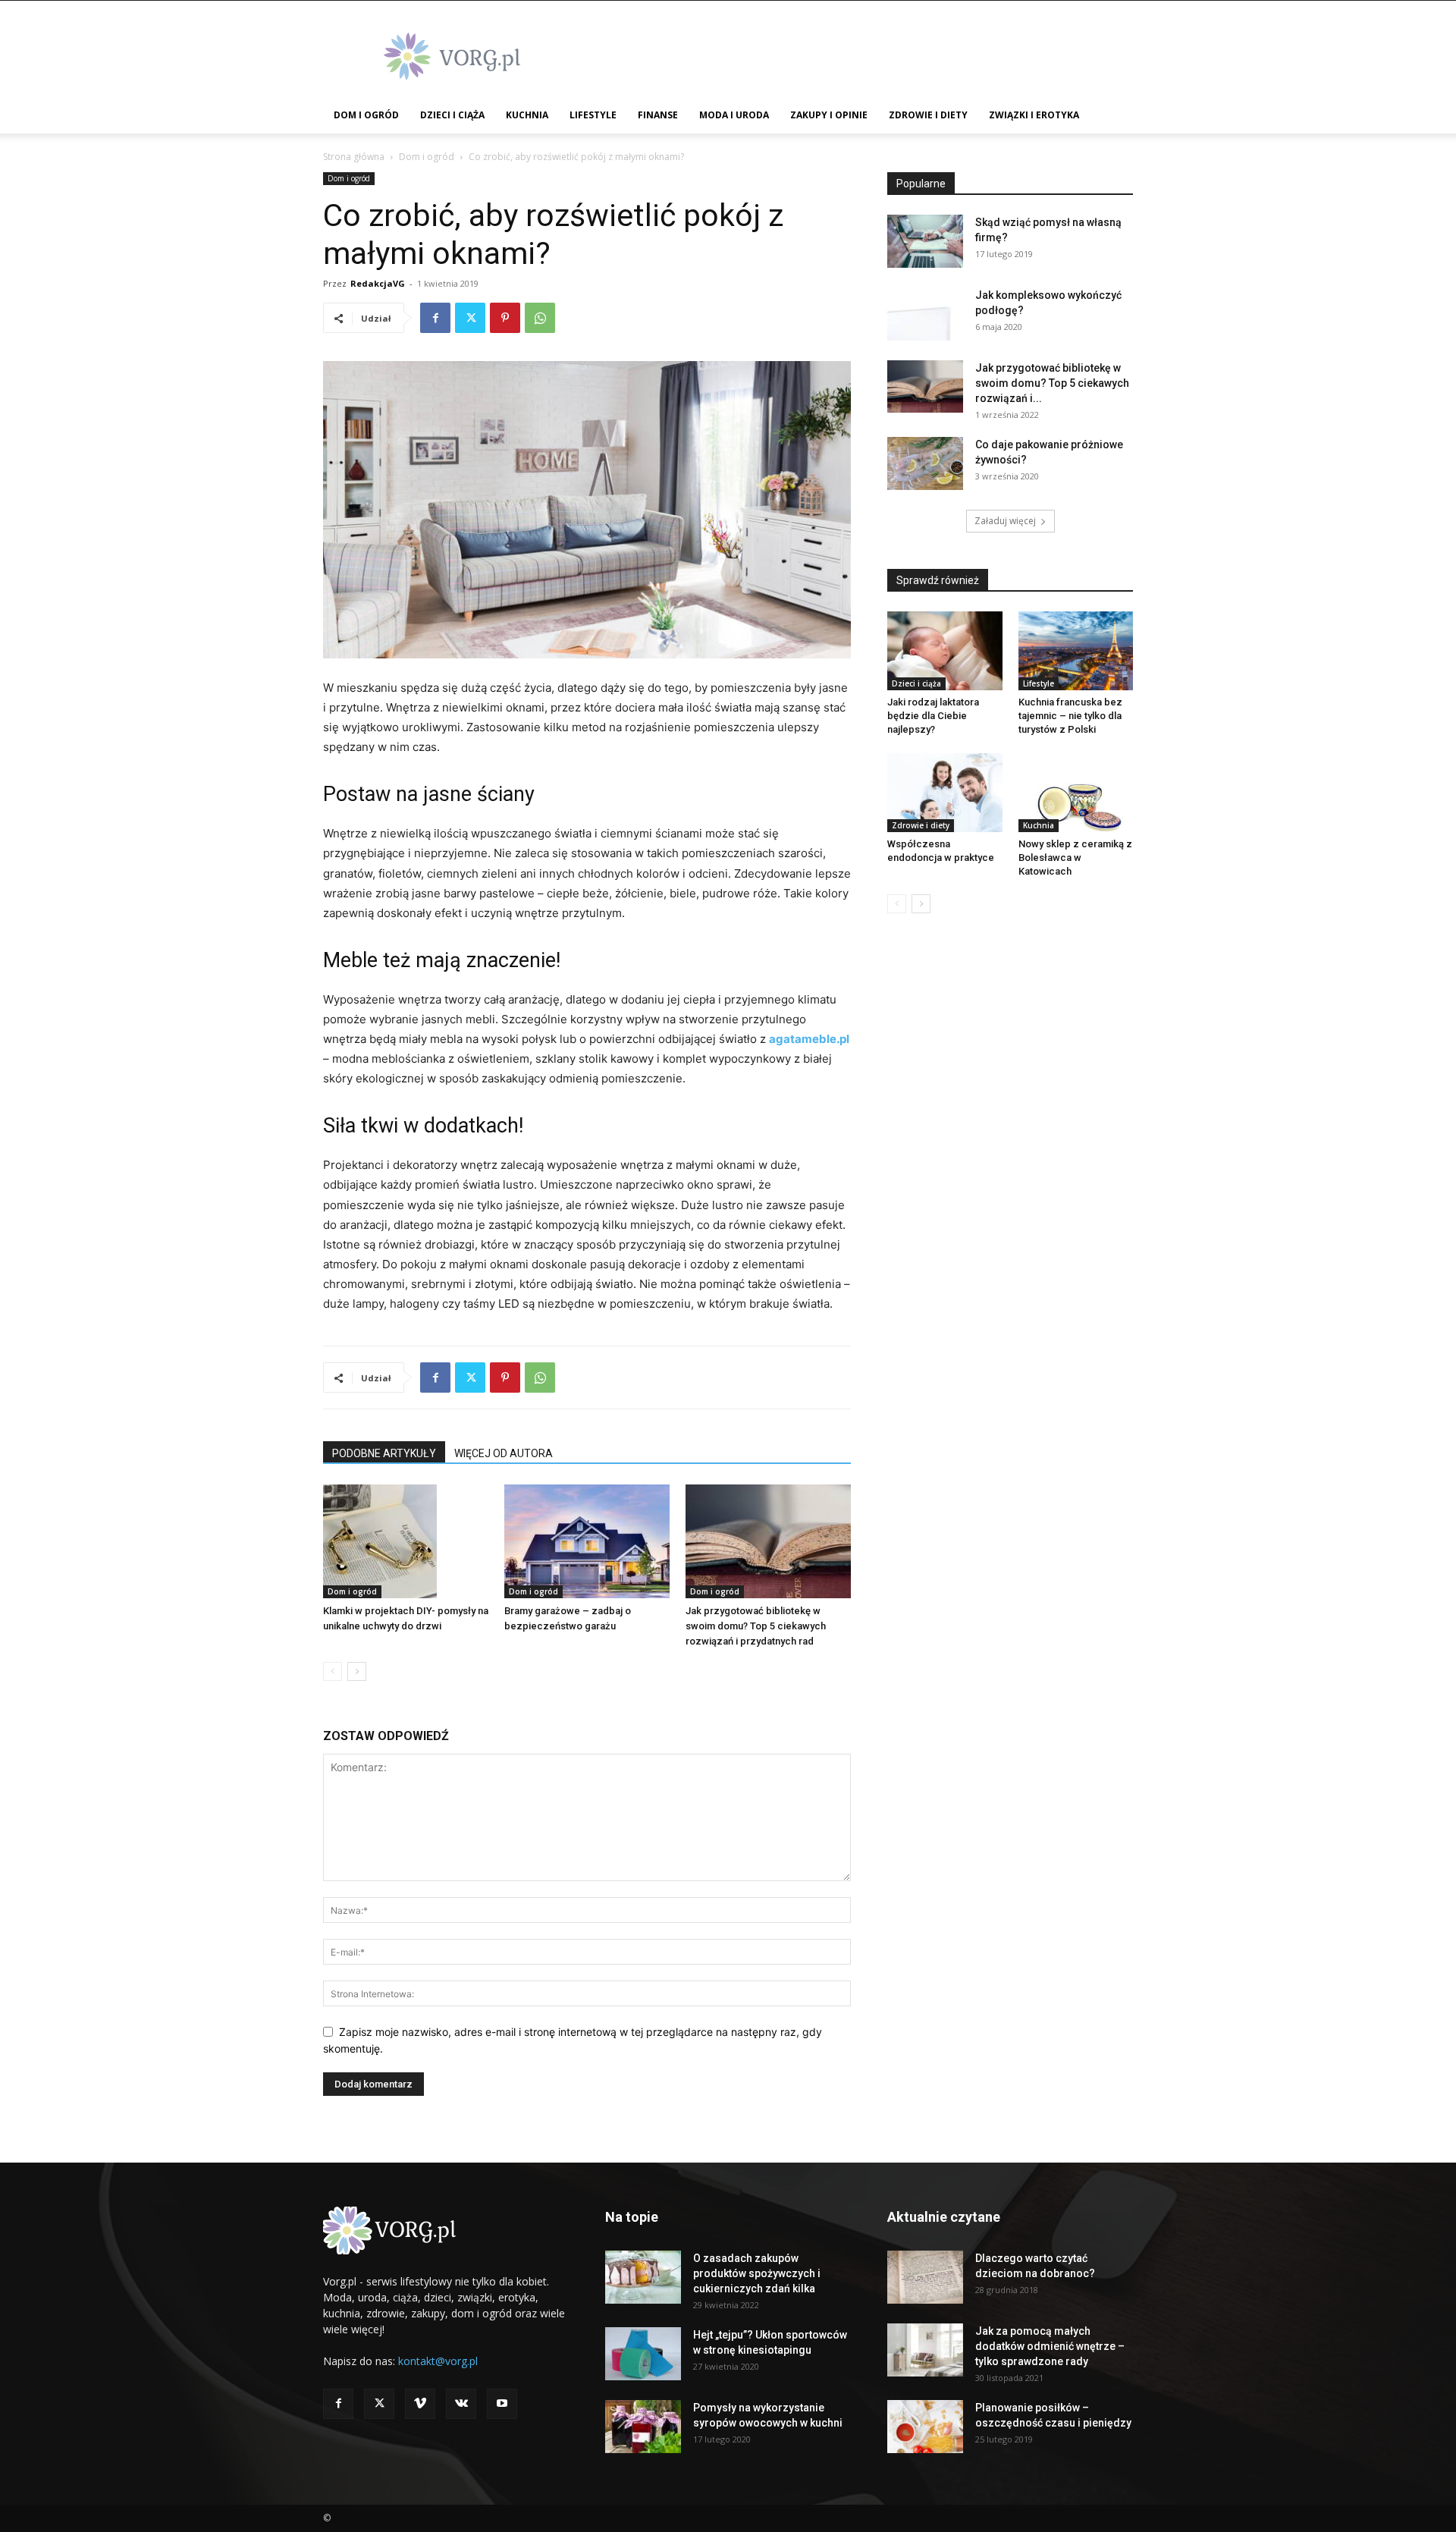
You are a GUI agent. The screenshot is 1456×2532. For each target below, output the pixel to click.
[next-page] (357, 1671)
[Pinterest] (505, 318)
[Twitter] (470, 318)
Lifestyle (593, 115)
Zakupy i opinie (829, 115)
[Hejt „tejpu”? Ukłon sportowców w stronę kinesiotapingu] (643, 2354)
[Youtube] (502, 2404)
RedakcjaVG (378, 283)
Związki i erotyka (1034, 115)
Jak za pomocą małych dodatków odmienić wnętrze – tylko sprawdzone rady (1050, 2346)
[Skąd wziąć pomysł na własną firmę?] (925, 241)
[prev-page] (333, 1671)
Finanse (658, 115)
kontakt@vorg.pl (438, 2361)
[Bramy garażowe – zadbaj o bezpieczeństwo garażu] (587, 1541)
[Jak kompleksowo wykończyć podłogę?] (925, 314)
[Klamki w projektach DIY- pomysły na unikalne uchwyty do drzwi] (406, 1541)
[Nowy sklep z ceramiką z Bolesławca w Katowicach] (1076, 793)
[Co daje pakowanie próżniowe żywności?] (925, 463)
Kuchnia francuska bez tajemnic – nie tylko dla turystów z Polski (1070, 716)
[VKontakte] (461, 2404)
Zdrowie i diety (928, 115)
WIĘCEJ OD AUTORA (504, 1453)
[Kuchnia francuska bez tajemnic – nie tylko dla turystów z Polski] (1076, 651)
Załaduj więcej (1005, 521)
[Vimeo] (420, 2404)
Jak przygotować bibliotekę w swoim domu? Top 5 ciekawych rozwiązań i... (1052, 383)
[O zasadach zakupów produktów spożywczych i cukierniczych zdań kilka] (643, 2277)
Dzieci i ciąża (452, 115)
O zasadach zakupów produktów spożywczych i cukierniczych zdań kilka (757, 2273)
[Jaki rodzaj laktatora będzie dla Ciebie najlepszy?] (945, 651)
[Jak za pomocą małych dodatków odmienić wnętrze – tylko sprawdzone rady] (925, 2350)
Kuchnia (527, 115)
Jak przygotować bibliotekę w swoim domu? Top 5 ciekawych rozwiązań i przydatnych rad (756, 1626)
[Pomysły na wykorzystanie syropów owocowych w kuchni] (643, 2427)
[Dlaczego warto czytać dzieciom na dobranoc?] (925, 2277)
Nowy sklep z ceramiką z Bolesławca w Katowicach (1075, 858)
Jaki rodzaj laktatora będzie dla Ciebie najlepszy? (933, 716)
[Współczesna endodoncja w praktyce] (945, 793)
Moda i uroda (734, 115)
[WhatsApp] (540, 318)
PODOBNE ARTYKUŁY (384, 1453)
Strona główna (354, 157)
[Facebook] (435, 318)
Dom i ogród (366, 115)
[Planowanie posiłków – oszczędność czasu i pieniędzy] (925, 2427)
